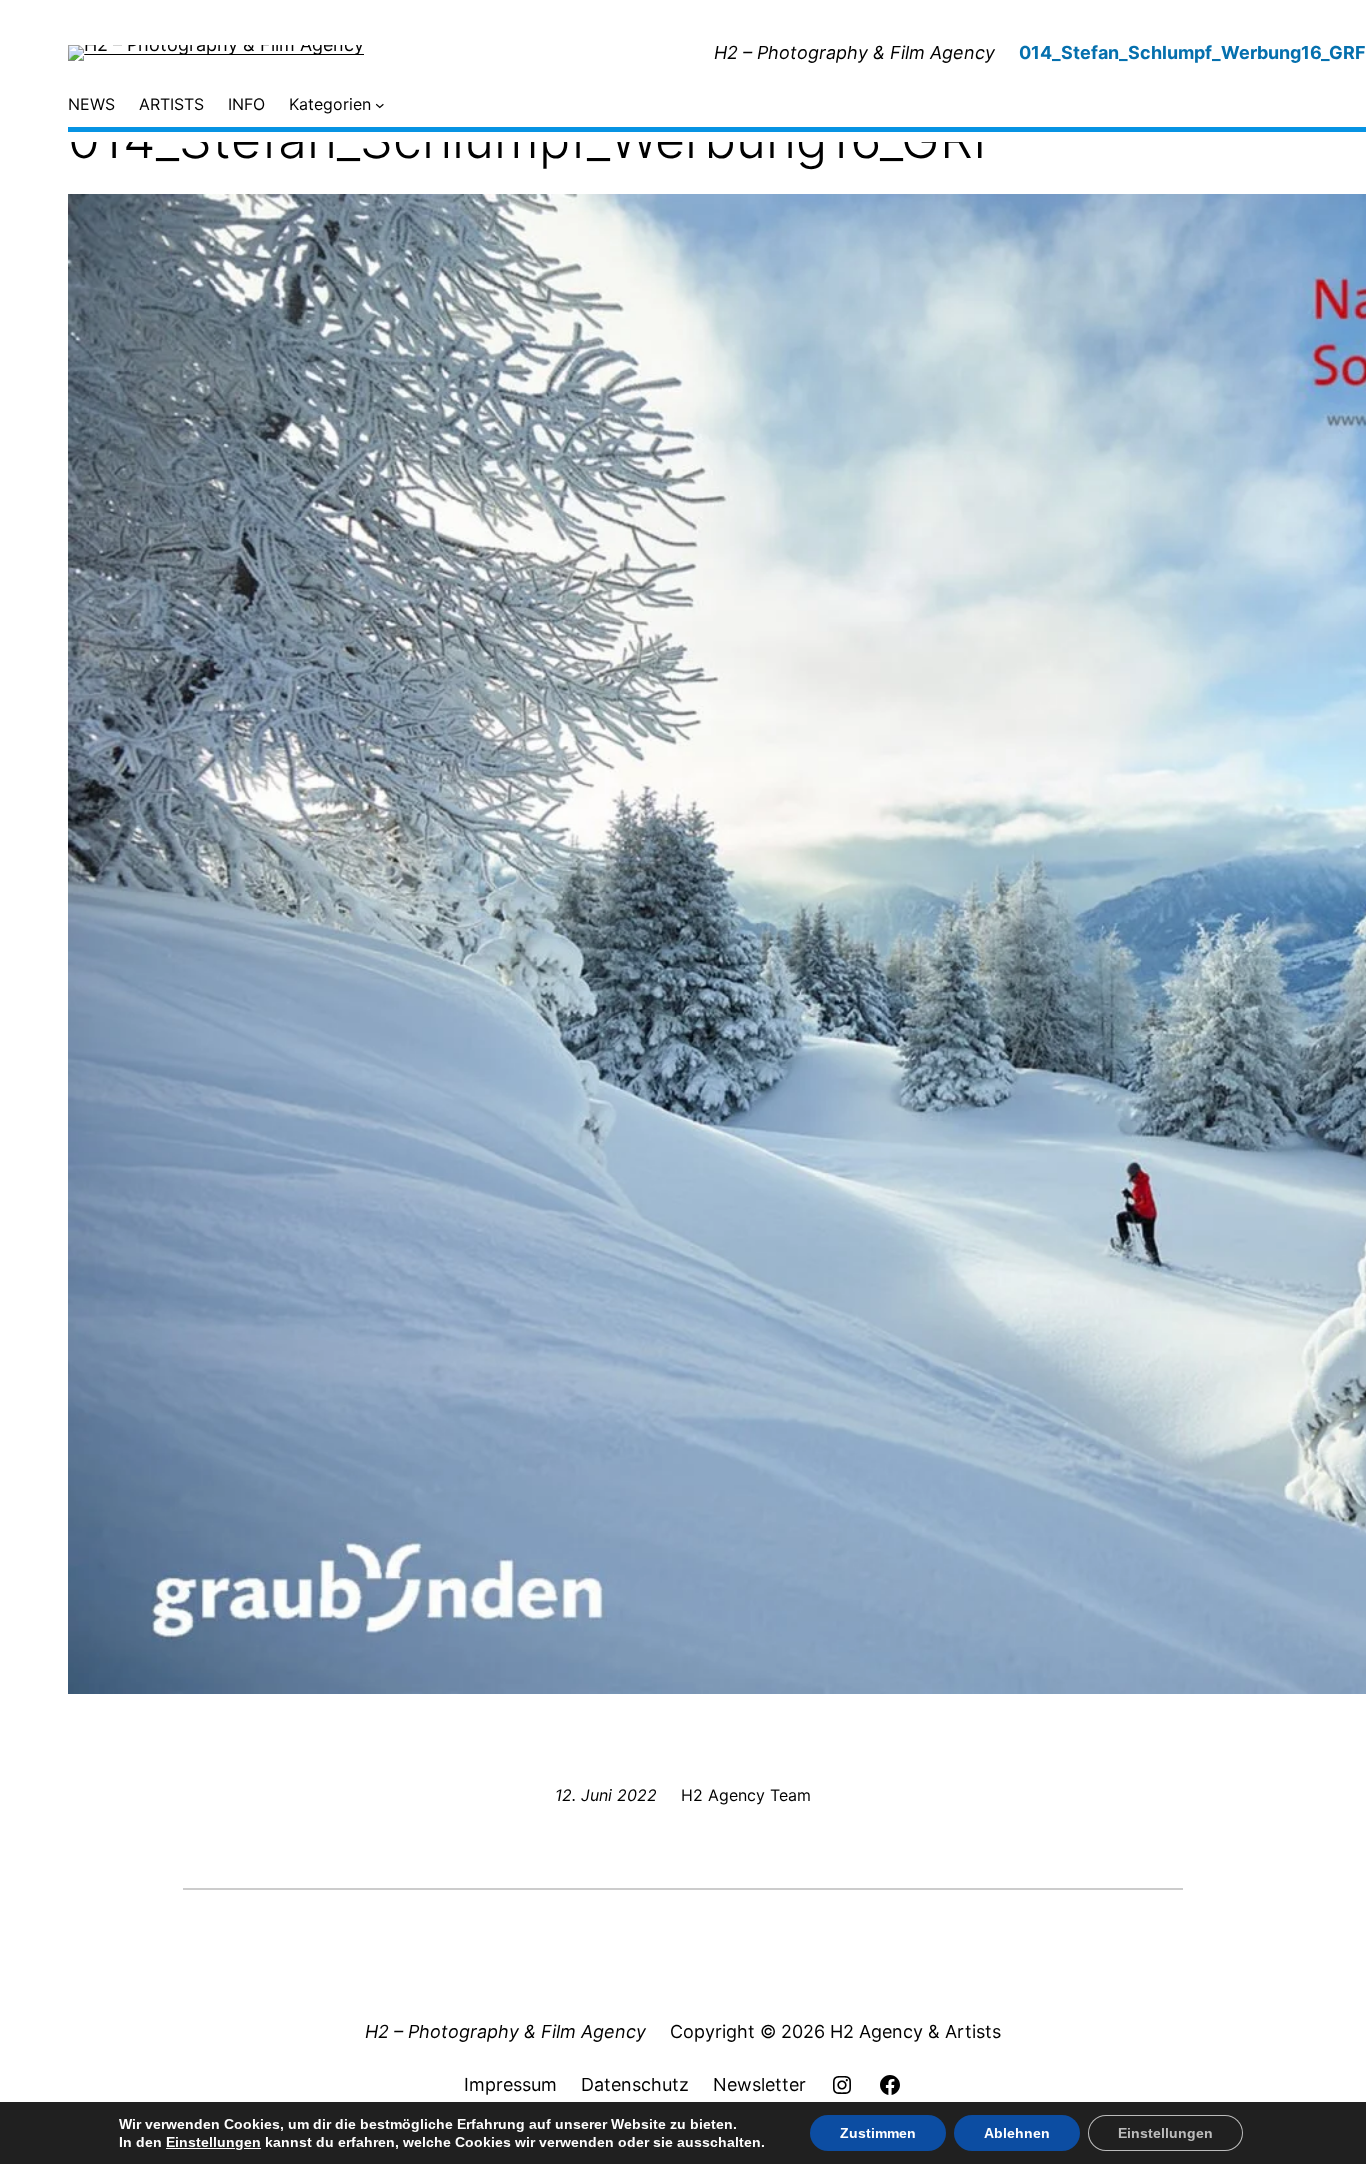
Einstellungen (213, 2142)
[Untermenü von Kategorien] (380, 105)
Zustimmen (878, 2133)
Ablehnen (1017, 2133)
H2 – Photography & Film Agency (854, 52)
